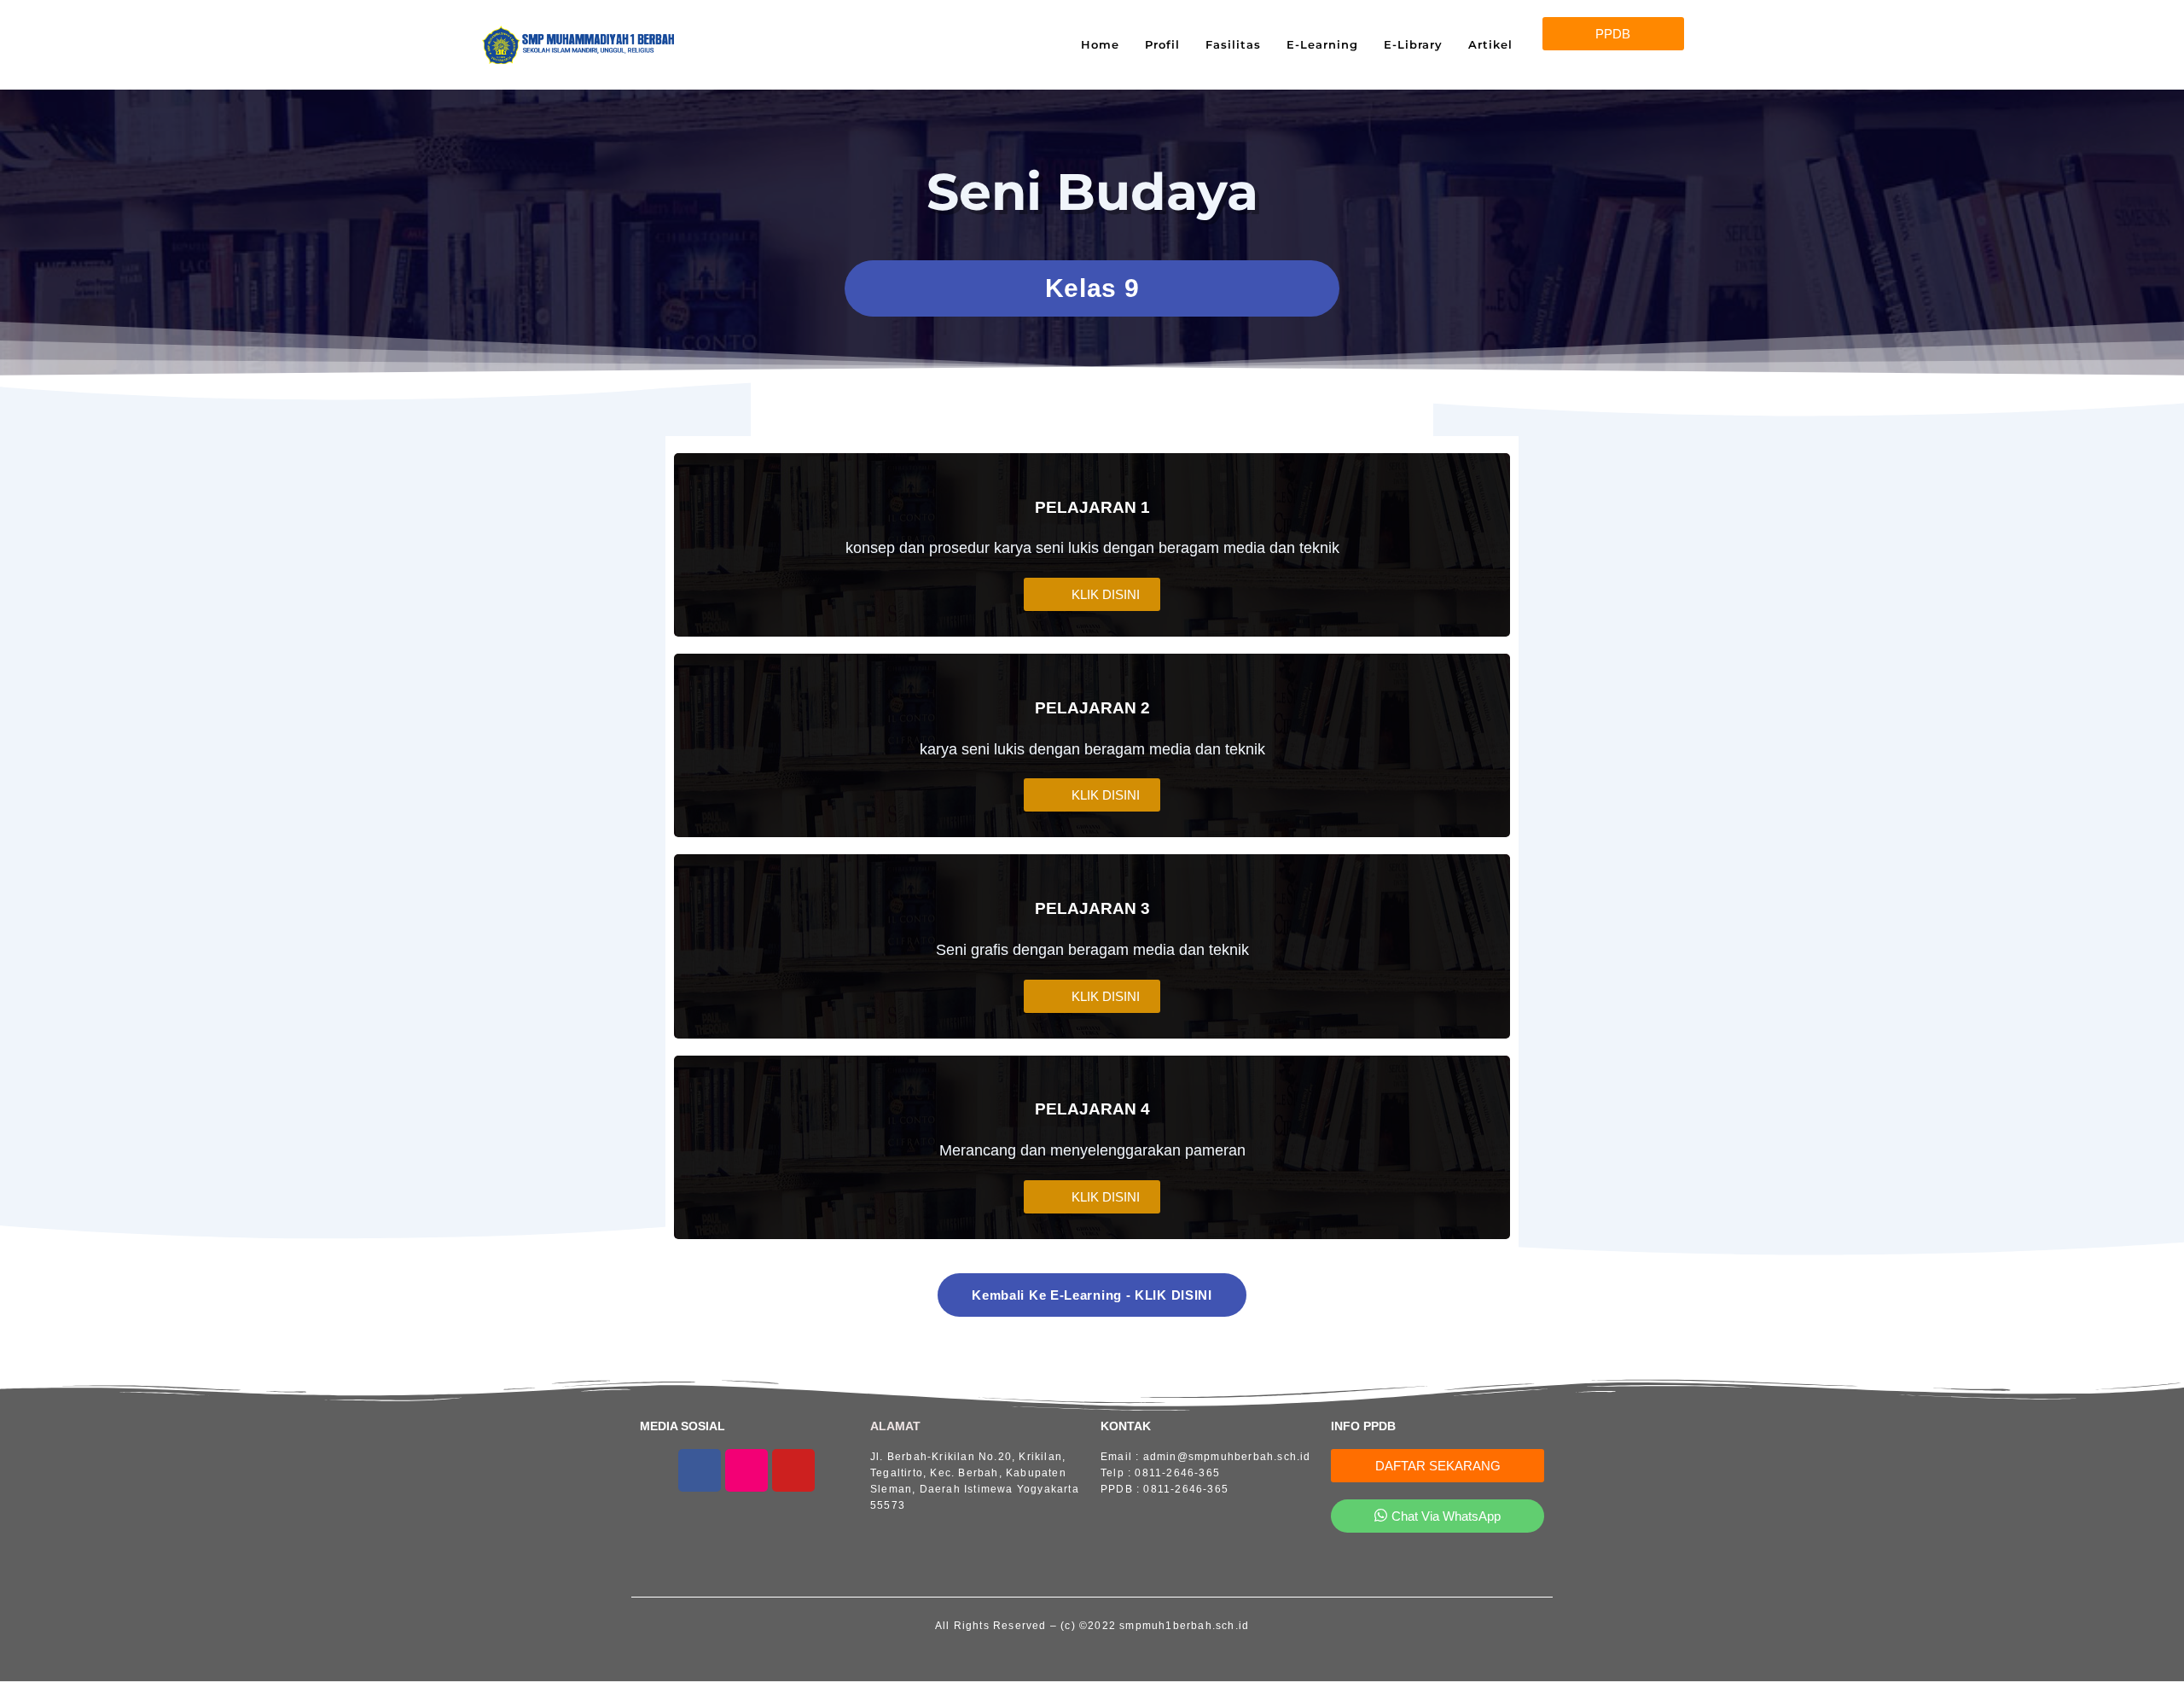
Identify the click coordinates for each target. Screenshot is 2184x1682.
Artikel (1490, 44)
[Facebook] (700, 1470)
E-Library (1413, 44)
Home (1100, 44)
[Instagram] (746, 1470)
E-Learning (1322, 44)
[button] (1613, 34)
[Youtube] (793, 1470)
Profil (1162, 44)
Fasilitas (1233, 44)
